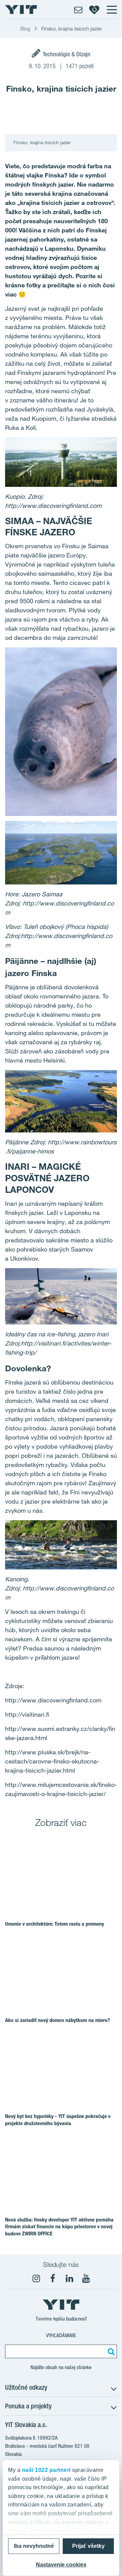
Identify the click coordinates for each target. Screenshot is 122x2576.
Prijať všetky (88, 2546)
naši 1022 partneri (46, 2470)
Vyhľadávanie (61, 2335)
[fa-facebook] (53, 2278)
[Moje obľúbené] (94, 9)
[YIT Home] (21, 9)
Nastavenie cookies (61, 2565)
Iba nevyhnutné (34, 2546)
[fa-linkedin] (69, 2278)
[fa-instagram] (36, 2278)
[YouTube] (86, 2278)
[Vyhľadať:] (110, 2351)
